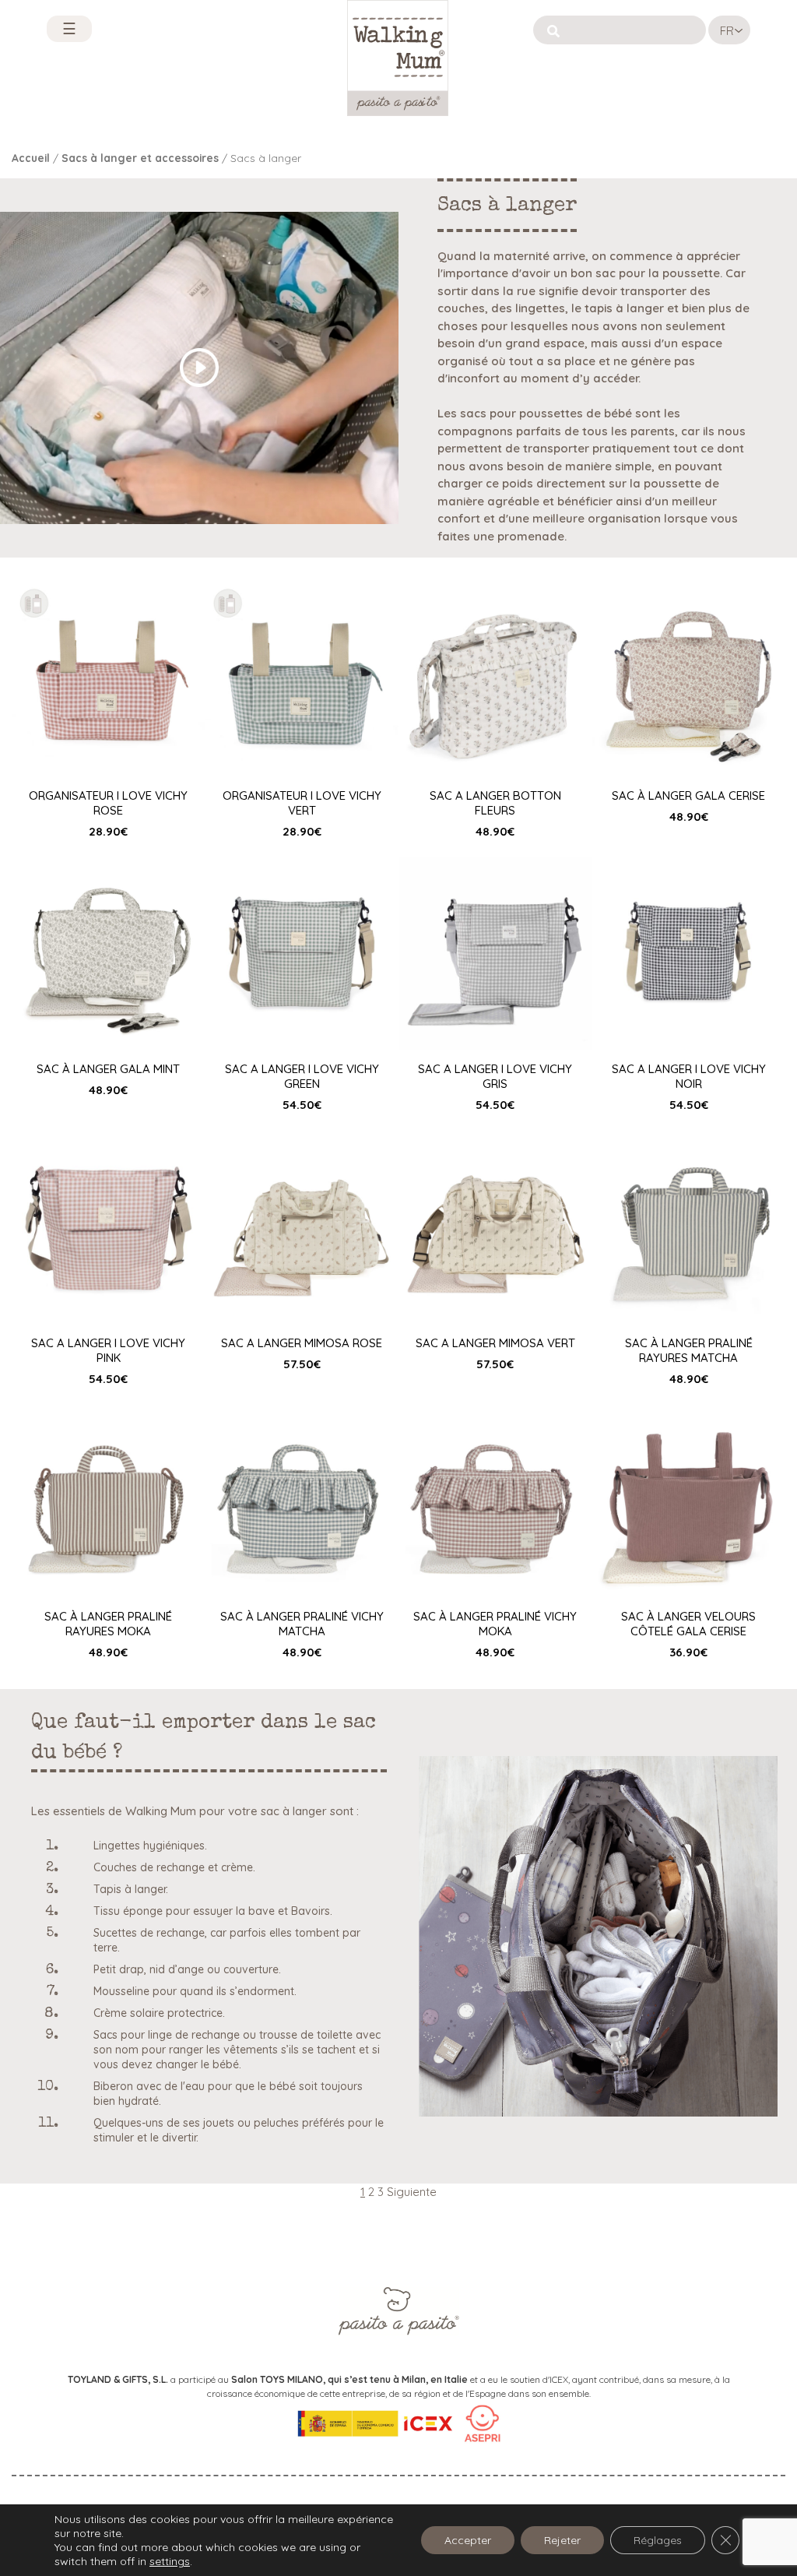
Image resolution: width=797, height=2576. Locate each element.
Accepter (468, 2540)
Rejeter (562, 2540)
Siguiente (412, 2192)
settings (170, 2561)
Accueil (31, 158)
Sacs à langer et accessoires (140, 158)
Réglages (658, 2540)
